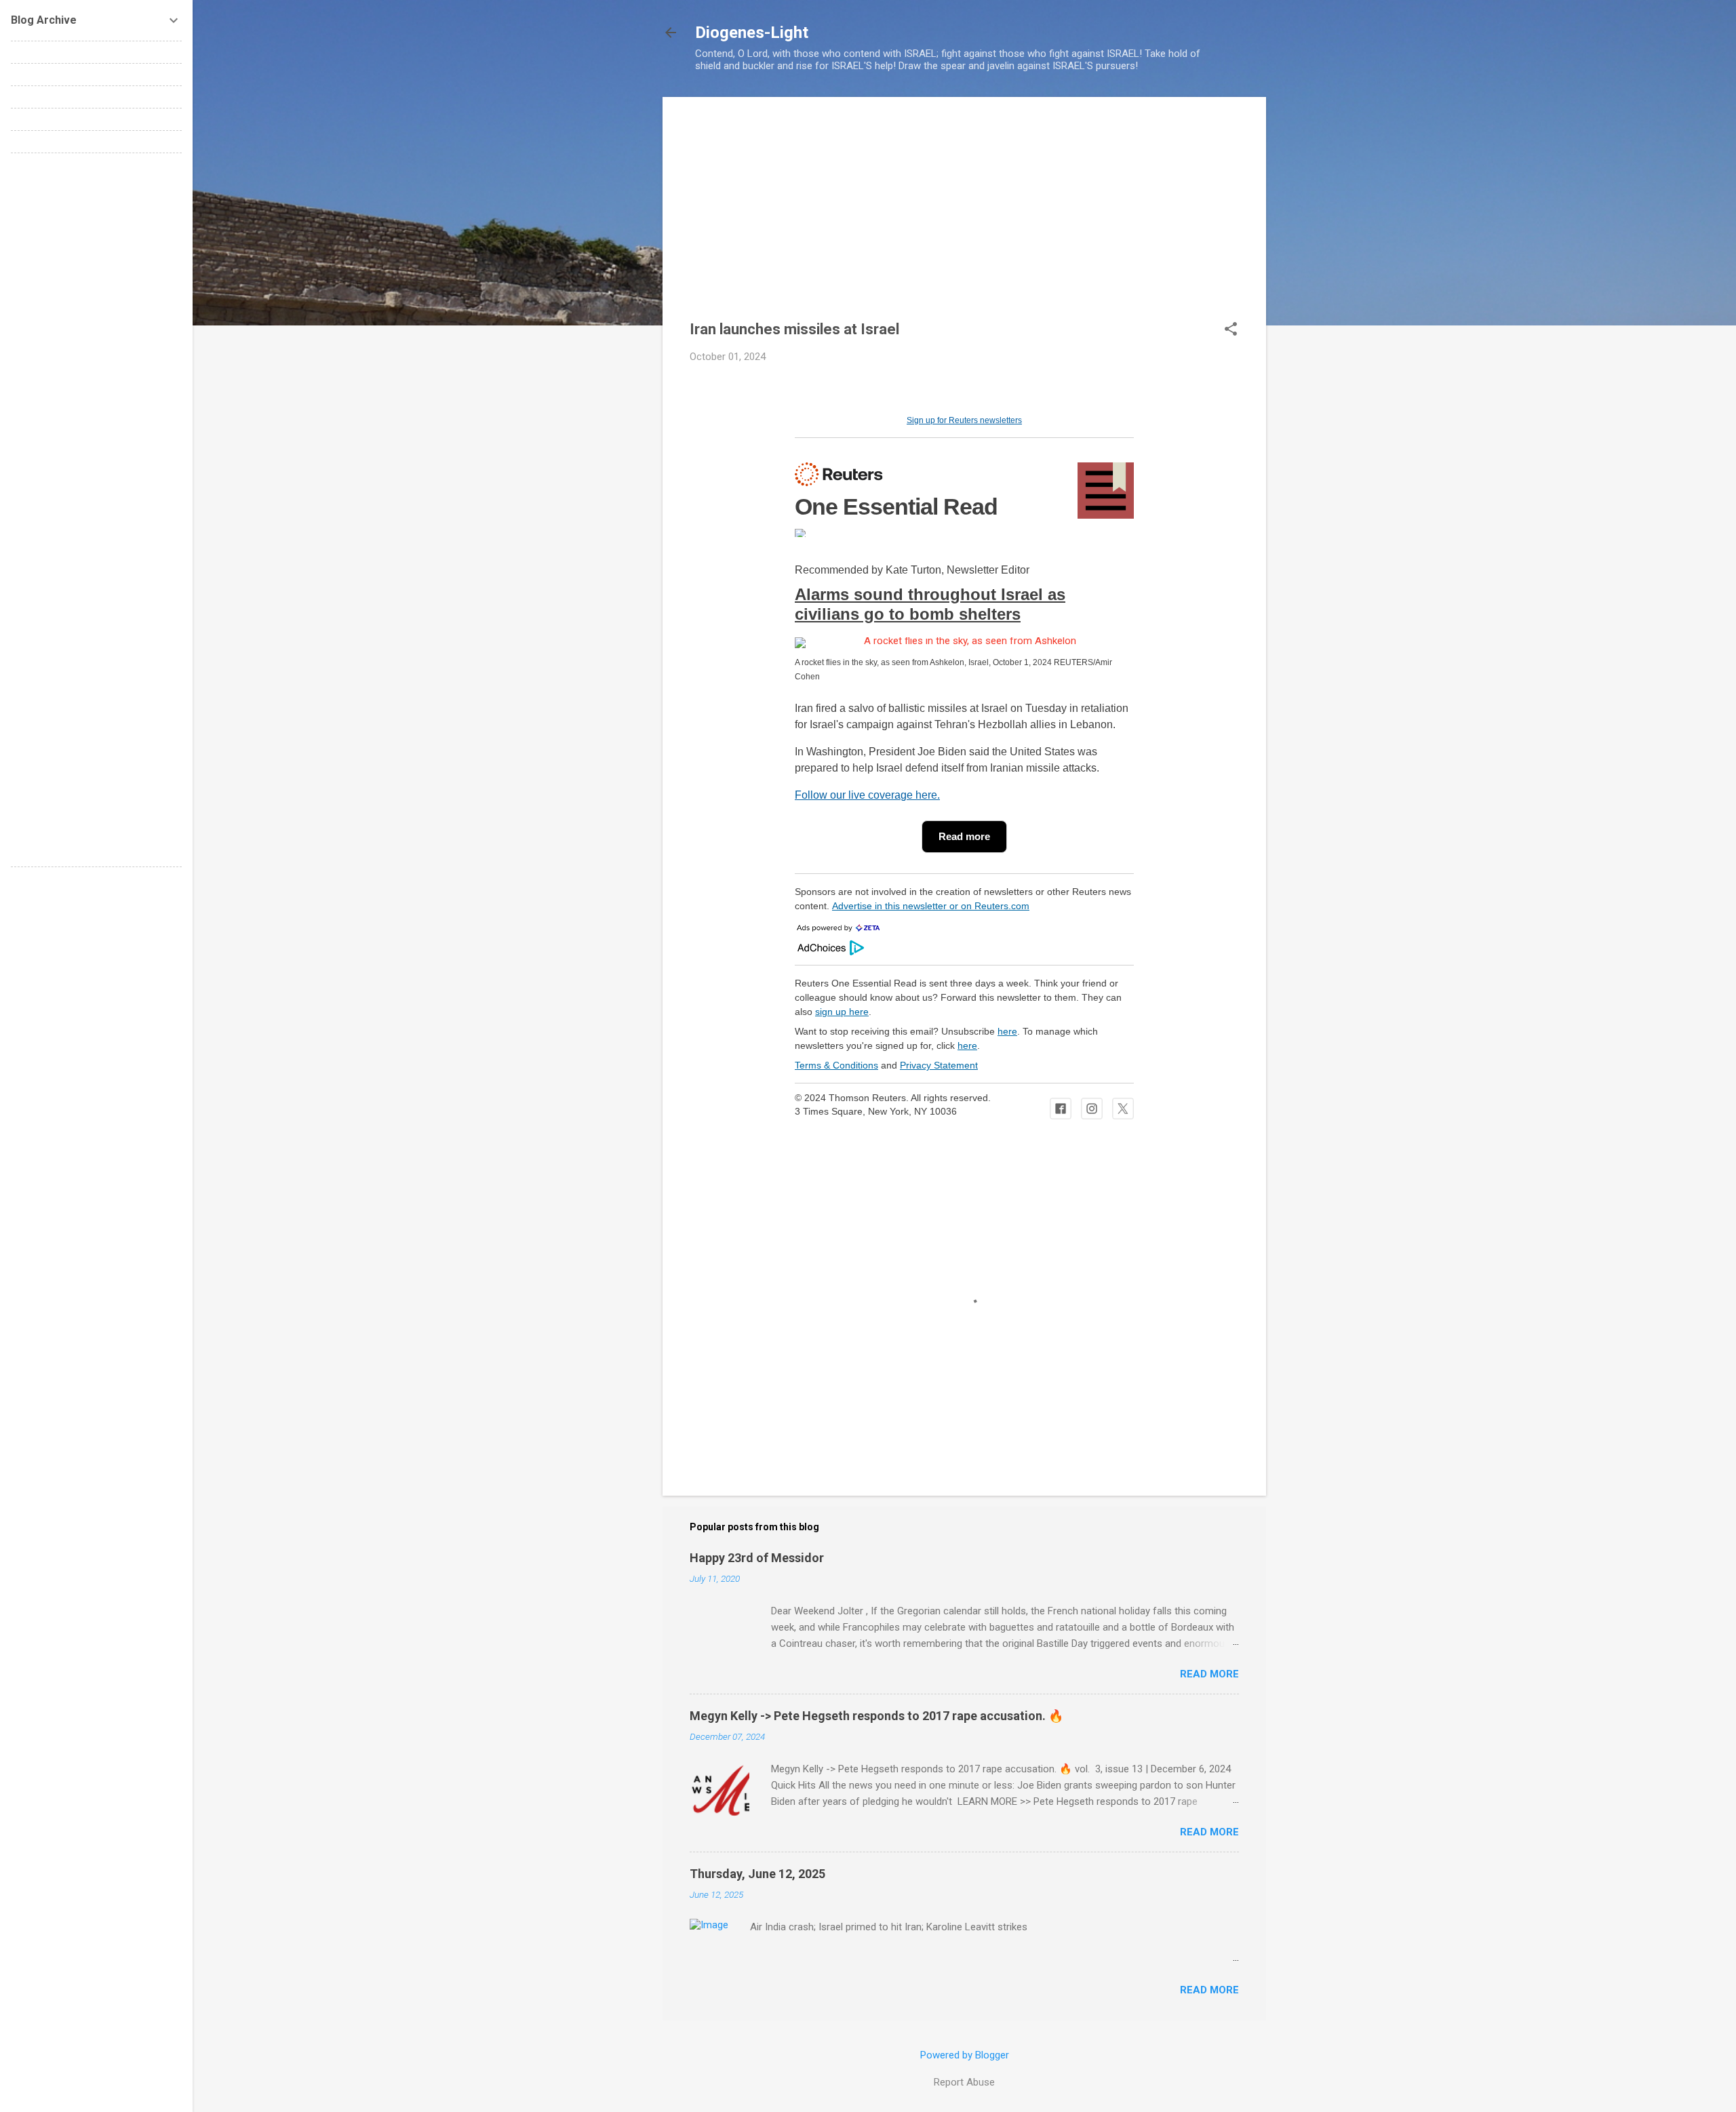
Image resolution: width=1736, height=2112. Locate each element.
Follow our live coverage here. (867, 795)
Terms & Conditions (836, 1065)
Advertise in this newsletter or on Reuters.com (931, 906)
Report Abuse (964, 2082)
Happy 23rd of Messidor (757, 1558)
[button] (1231, 330)
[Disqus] (96, 334)
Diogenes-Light (752, 33)
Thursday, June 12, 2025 (757, 1874)
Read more (1209, 1674)
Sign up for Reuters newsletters (964, 420)
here (1007, 1031)
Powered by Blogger (965, 2055)
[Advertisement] (964, 219)
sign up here (842, 1012)
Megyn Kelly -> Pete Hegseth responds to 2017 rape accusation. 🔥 (876, 1716)
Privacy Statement (939, 1065)
